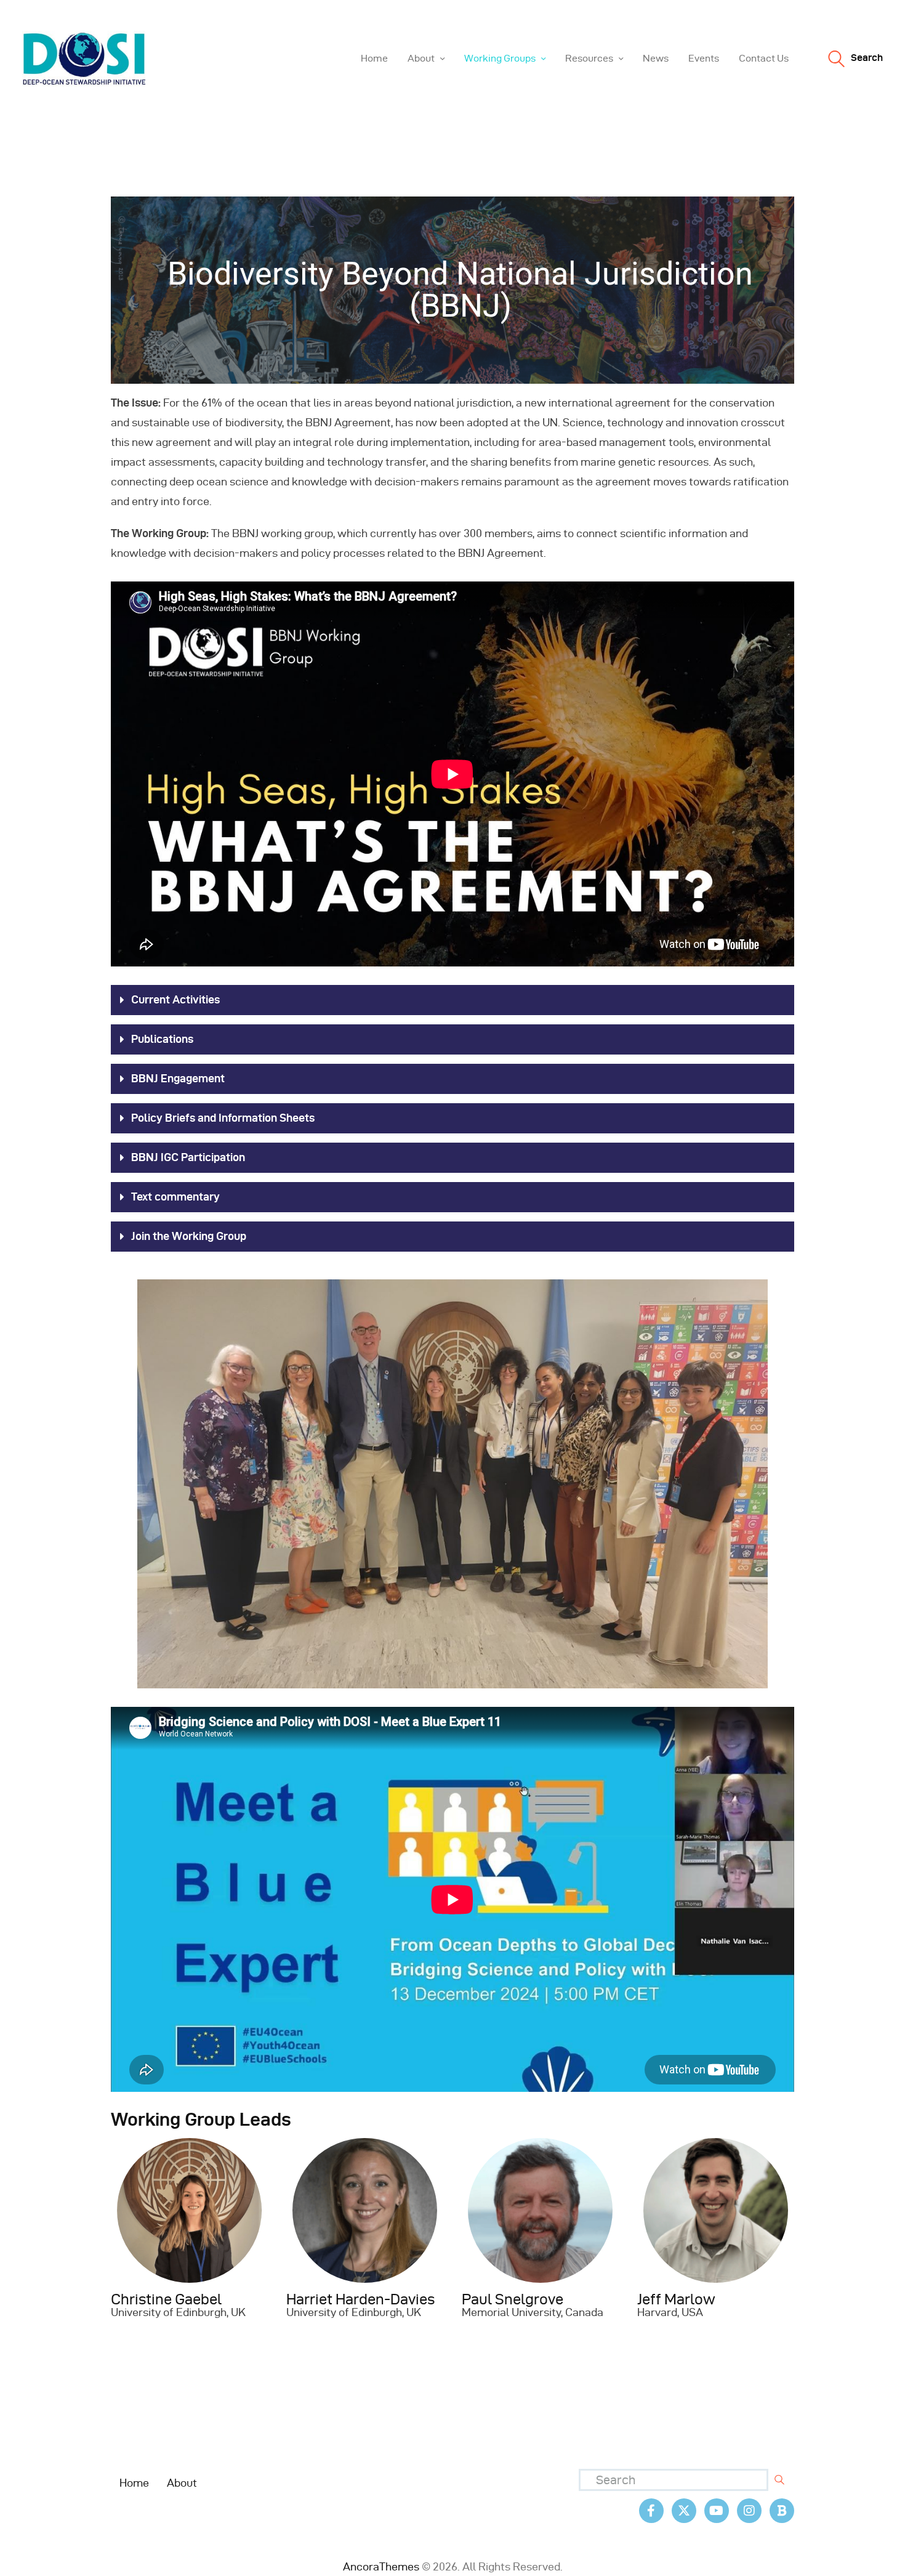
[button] (452, 1000)
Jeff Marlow (676, 2299)
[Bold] (782, 2511)
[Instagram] (749, 2511)
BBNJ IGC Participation (188, 1157)
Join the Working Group (189, 1236)
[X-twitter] (684, 2511)
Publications (162, 1039)
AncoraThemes (381, 2566)
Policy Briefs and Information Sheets (223, 1118)
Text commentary (175, 1197)
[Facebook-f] (651, 2511)
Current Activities (175, 999)
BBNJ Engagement (178, 1078)
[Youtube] (717, 2511)
